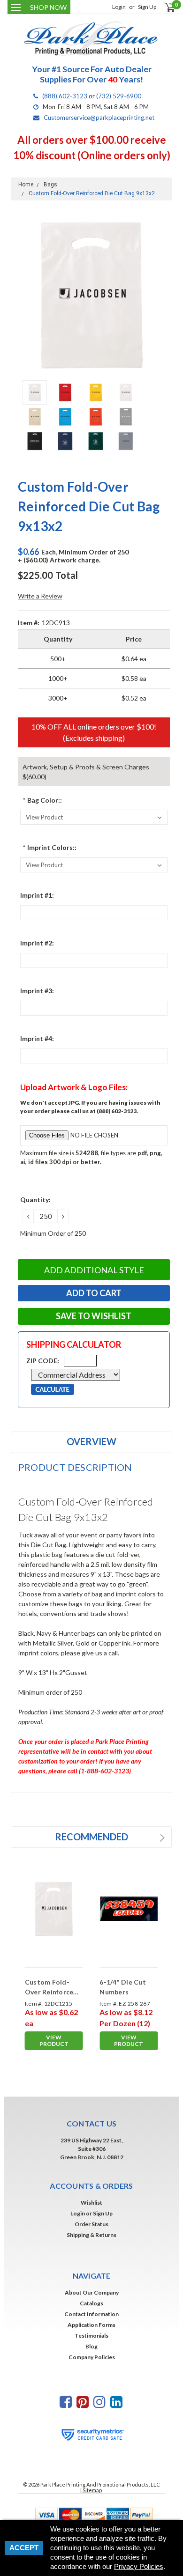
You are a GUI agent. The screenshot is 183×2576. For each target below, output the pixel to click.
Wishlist (91, 2203)
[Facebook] (66, 2402)
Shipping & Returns (91, 2235)
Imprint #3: (37, 991)
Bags (50, 185)
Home (26, 185)
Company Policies (92, 2357)
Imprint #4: (37, 1038)
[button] (91, 2514)
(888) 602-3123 (65, 96)
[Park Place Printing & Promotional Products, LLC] (91, 39)
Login (119, 7)
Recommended (91, 1837)
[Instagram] (99, 2402)
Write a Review (40, 596)
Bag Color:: (42, 800)
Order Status (91, 2224)
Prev (153, 1838)
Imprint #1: (37, 895)
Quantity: (35, 1199)
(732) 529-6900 (119, 96)
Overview (91, 1441)
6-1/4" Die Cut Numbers (123, 1987)
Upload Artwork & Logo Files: (74, 1087)
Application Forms (91, 2325)
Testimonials (91, 2336)
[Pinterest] (83, 2402)
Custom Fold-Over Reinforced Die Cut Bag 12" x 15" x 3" (53, 1987)
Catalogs (91, 2303)
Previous (20, 295)
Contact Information (91, 2314)
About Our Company (92, 2292)
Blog (91, 2346)
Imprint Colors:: (50, 847)
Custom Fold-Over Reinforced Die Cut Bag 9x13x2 (92, 193)
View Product (54, 2041)
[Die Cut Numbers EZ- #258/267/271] (129, 1909)
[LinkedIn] (116, 2402)
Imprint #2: (37, 943)
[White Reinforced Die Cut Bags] (54, 1909)
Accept (24, 2548)
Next (163, 295)
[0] (164, 7)
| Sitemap (91, 2490)
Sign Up (147, 7)
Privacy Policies (139, 2566)
